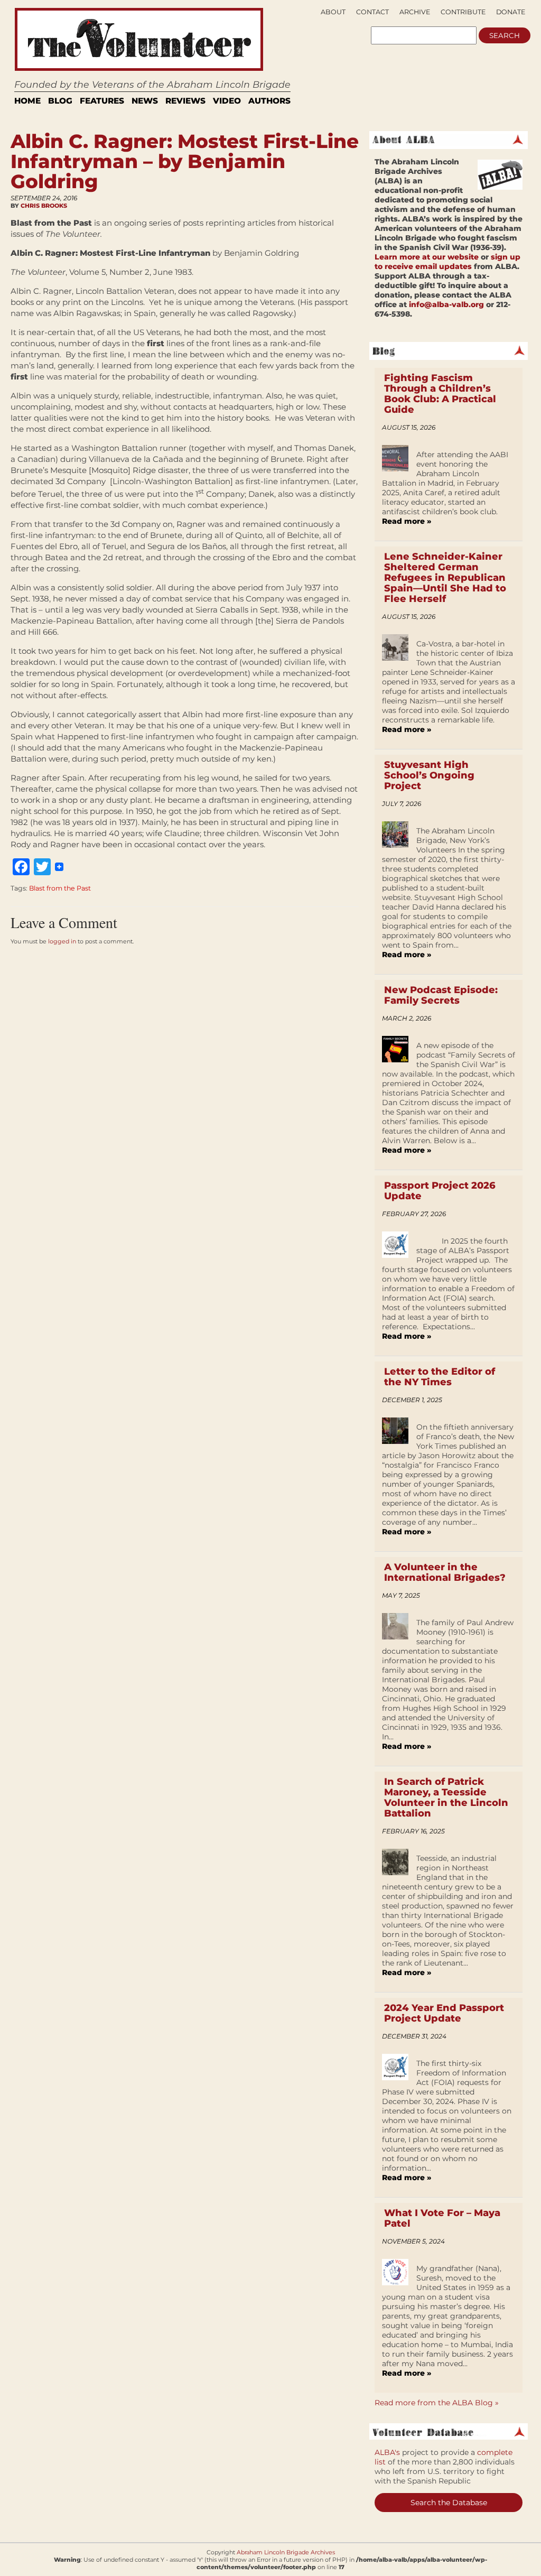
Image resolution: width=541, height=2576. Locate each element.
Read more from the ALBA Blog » (437, 2403)
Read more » (407, 521)
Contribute (463, 12)
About (333, 12)
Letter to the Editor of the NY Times (440, 1377)
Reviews (185, 101)
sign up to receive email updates (447, 262)
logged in (62, 941)
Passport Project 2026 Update (440, 1191)
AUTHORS (269, 101)
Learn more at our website (427, 257)
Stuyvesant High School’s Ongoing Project (429, 775)
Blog (60, 101)
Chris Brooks (44, 206)
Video (227, 101)
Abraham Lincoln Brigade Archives (286, 2552)
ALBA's (387, 2452)
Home (27, 101)
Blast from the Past (60, 888)
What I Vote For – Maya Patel (442, 2218)
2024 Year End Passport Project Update (444, 2013)
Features (102, 101)
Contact (372, 12)
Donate (511, 12)
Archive (415, 12)
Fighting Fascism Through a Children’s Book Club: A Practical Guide (440, 394)
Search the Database (449, 2503)
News (145, 101)
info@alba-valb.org (446, 304)
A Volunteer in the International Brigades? (445, 1572)
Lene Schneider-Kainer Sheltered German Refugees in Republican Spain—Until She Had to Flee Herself (445, 578)
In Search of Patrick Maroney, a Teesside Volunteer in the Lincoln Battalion (446, 1797)
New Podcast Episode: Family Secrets (441, 995)
